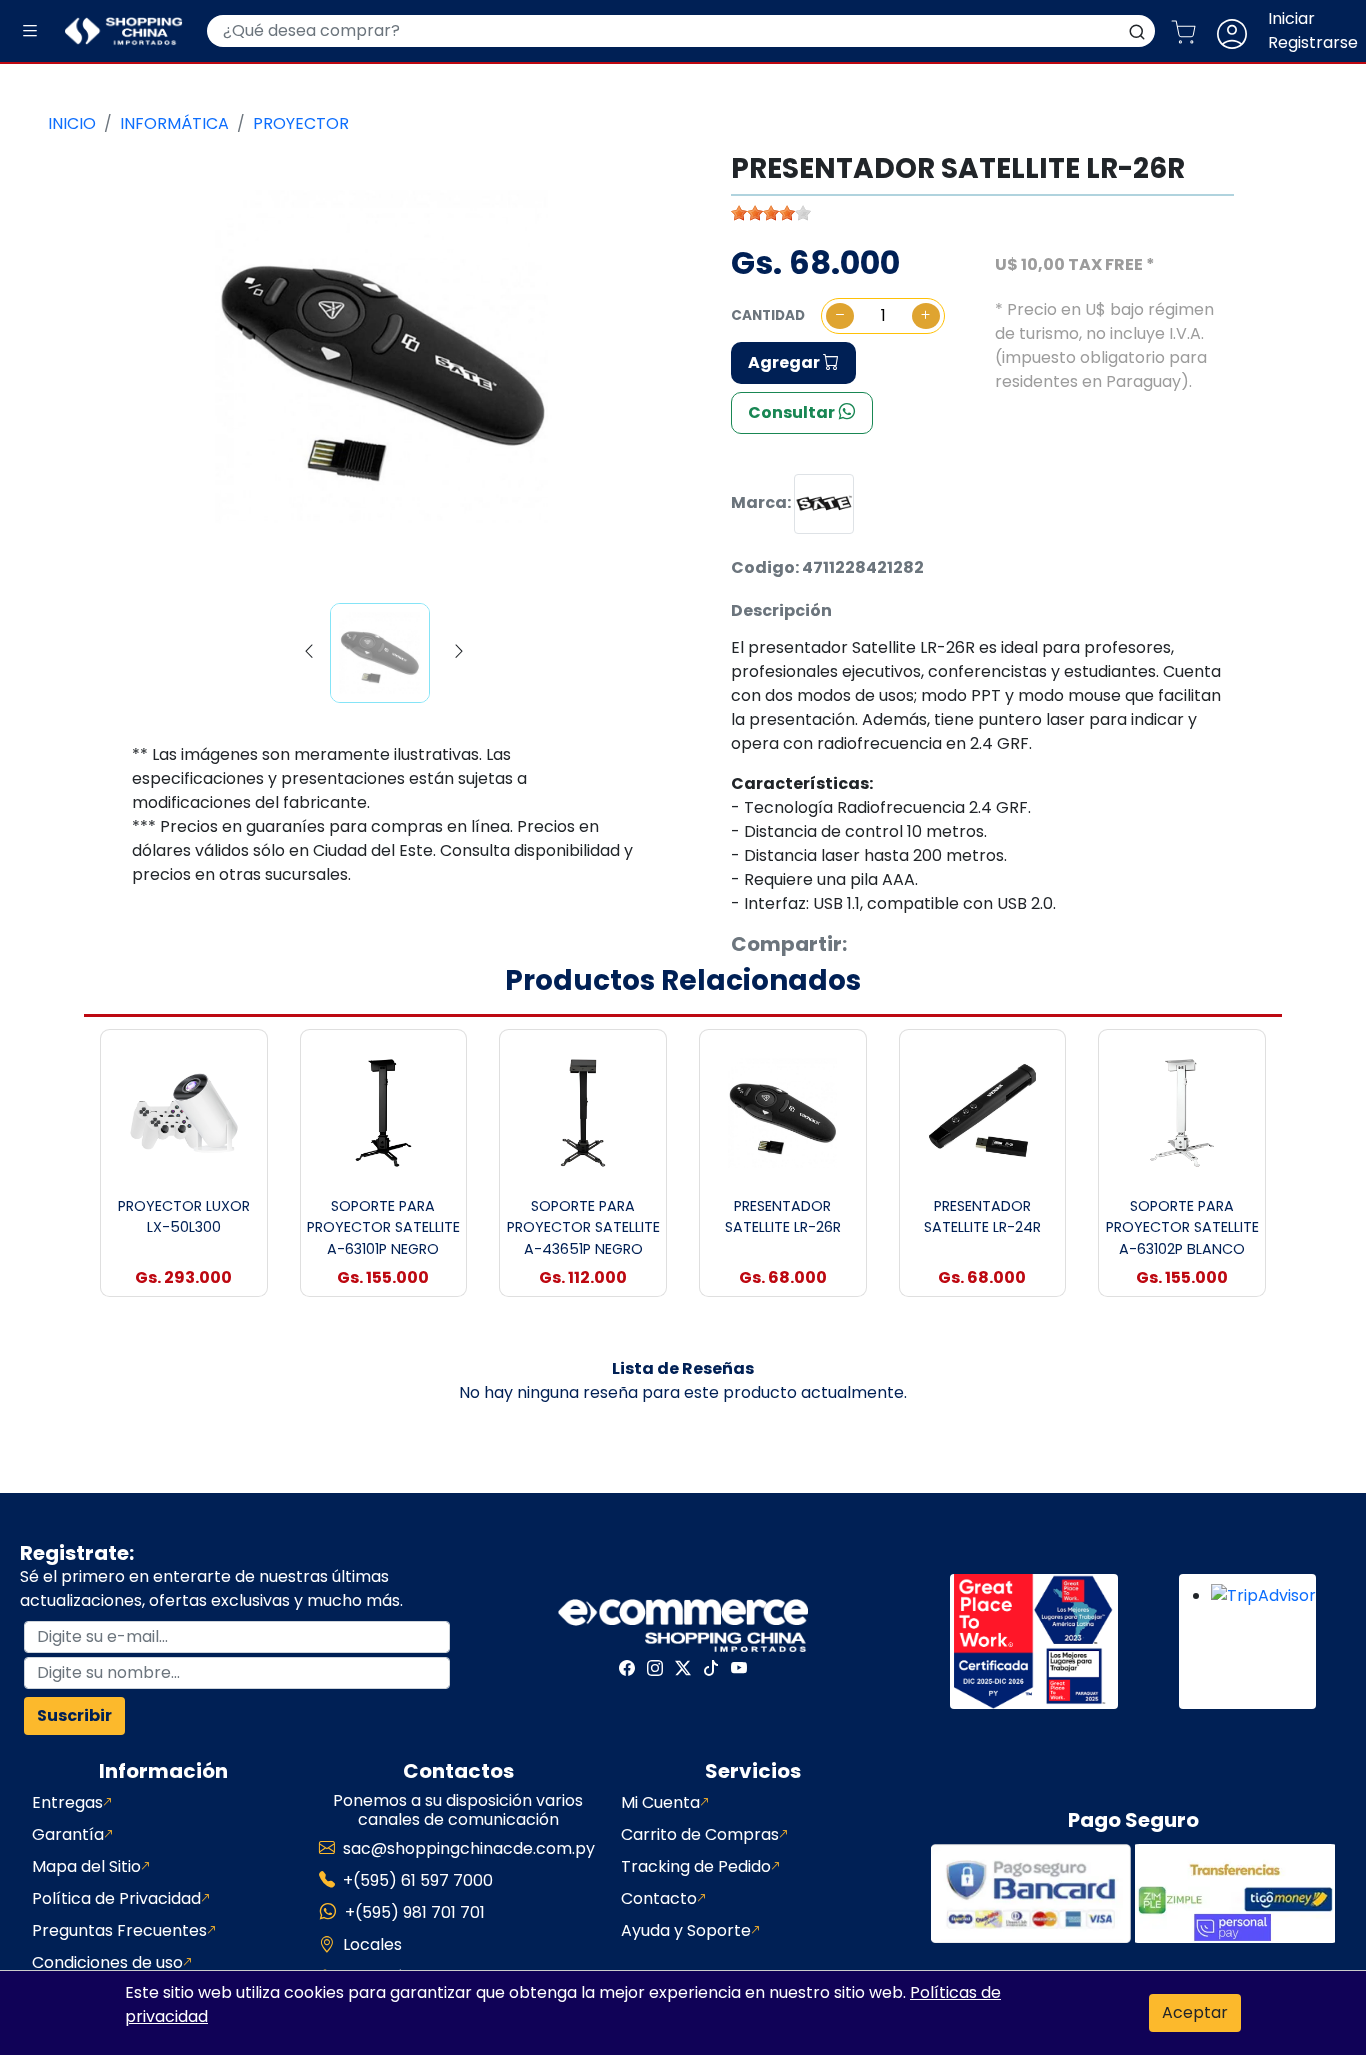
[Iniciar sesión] (1240, 31)
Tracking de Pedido (696, 1866)
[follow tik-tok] (711, 1668)
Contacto (659, 1898)
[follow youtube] (739, 1668)
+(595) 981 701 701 (415, 1912)
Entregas (67, 1802)
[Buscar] (1137, 31)
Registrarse (1313, 42)
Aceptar (1195, 2012)
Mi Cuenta (660, 1802)
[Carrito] (1191, 31)
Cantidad (768, 315)
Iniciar (1291, 18)
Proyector (301, 123)
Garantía (68, 1834)
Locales (372, 1944)
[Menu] (30, 31)
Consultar (793, 412)
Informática (174, 123)
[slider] (771, 213)
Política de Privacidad (116, 1898)
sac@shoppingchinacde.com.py (469, 1848)
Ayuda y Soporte (686, 1930)
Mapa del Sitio (86, 1866)
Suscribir (74, 1715)
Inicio (72, 123)
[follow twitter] (683, 1668)
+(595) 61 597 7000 (418, 1880)
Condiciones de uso (107, 1962)
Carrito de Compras (700, 1834)
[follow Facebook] (627, 1668)
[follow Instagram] (655, 1668)
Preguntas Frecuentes (119, 1930)
